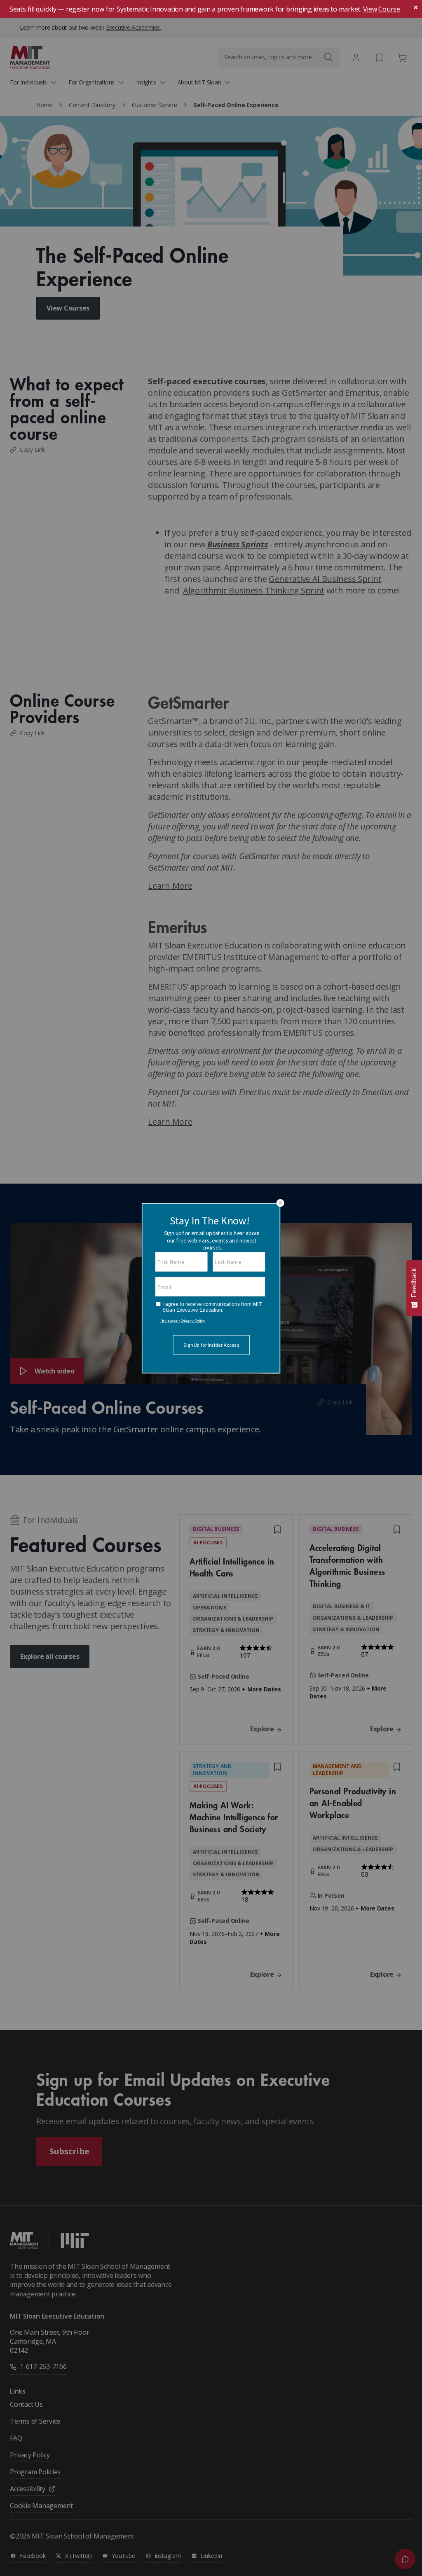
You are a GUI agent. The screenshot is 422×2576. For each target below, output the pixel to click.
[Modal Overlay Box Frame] (211, 1288)
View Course (382, 9)
